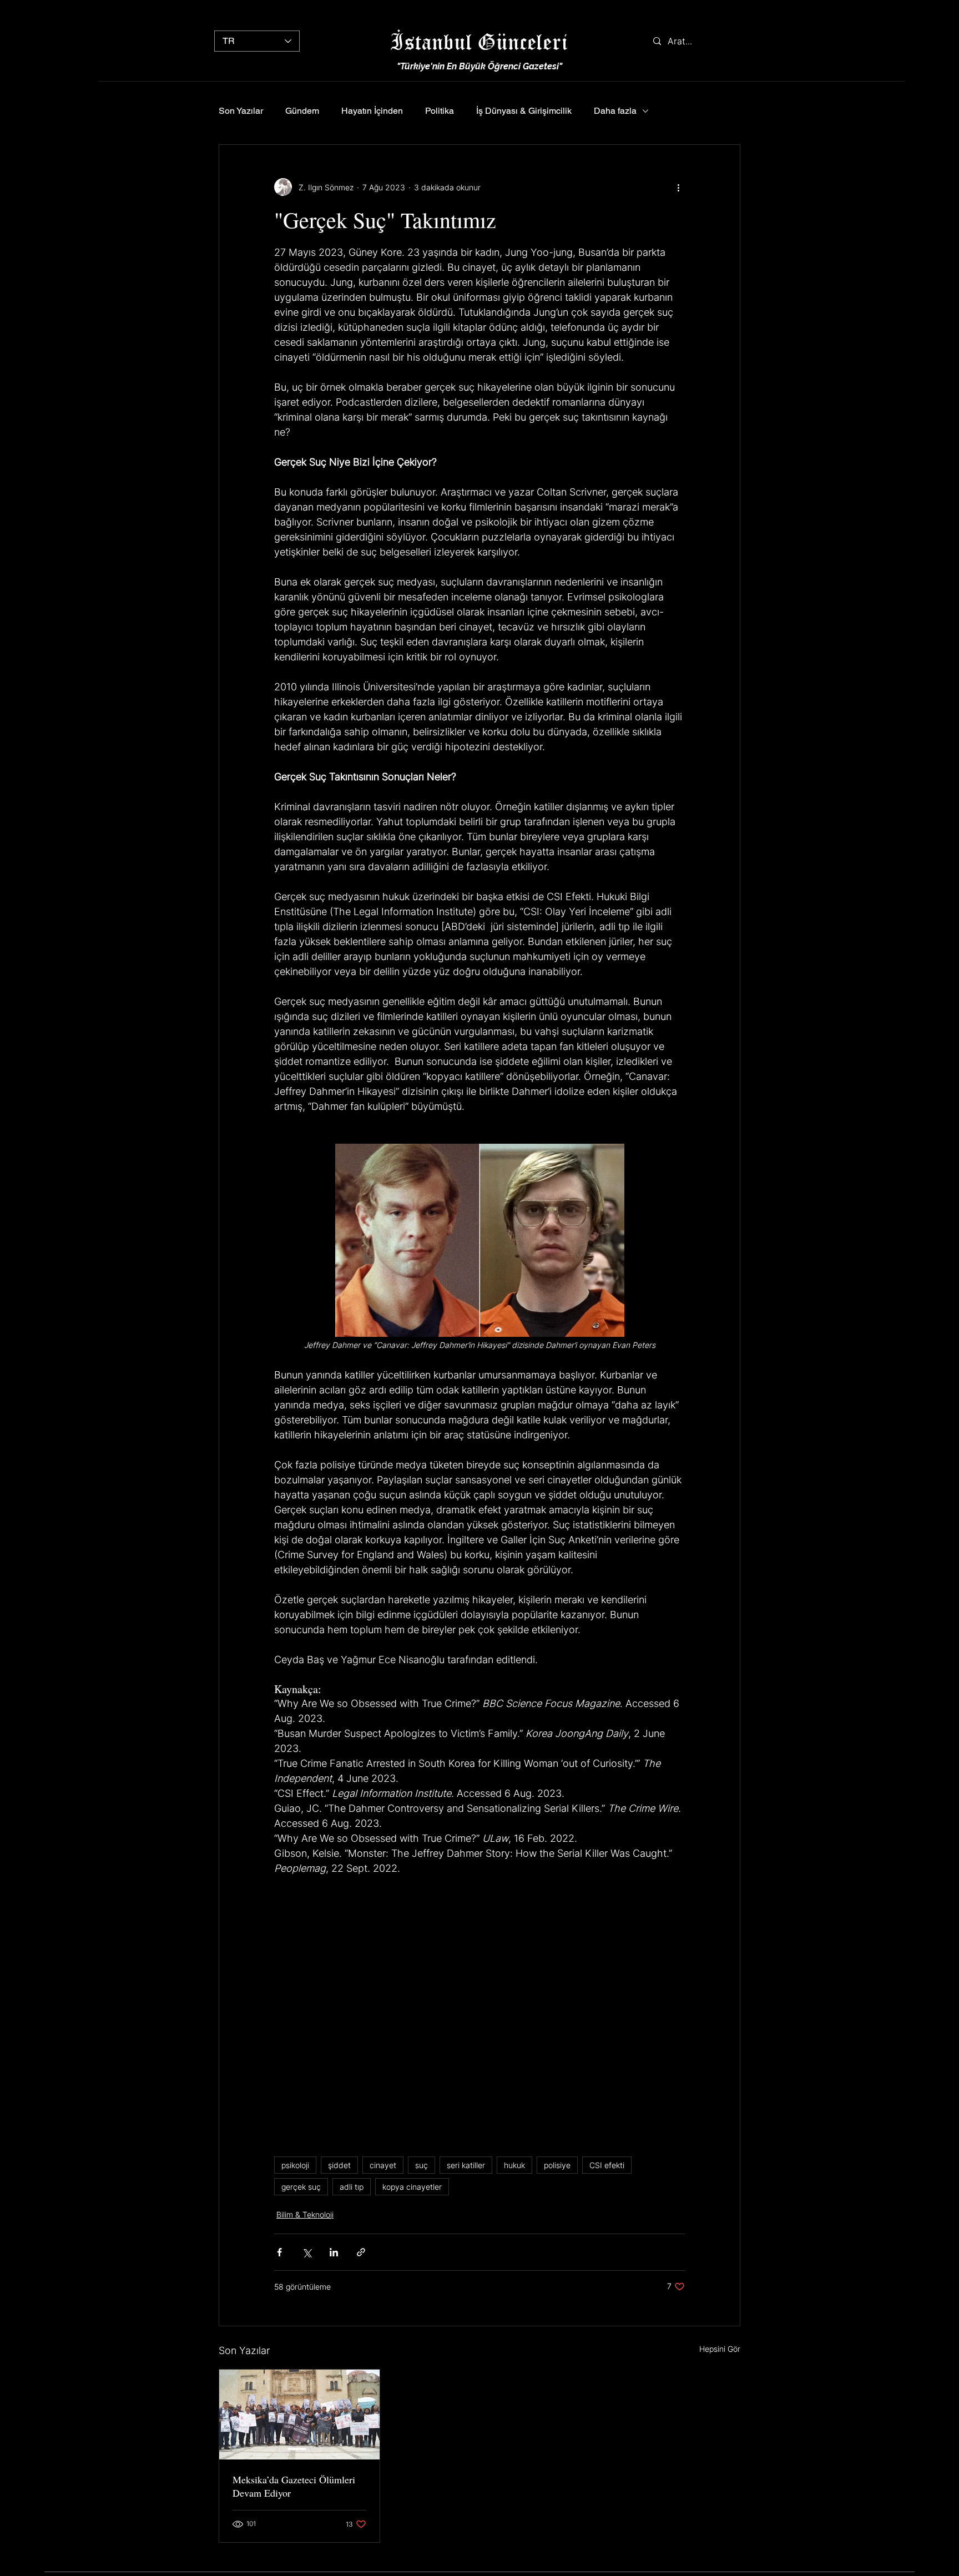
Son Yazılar (241, 111)
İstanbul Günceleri (479, 41)
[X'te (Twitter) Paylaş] (307, 2252)
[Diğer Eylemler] (678, 187)
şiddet (339, 2165)
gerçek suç (301, 2187)
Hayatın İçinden (372, 111)
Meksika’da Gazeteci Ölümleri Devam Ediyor (294, 2486)
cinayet (383, 2165)
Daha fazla (615, 111)
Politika (440, 111)
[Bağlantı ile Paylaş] (361, 2252)
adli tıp (352, 2187)
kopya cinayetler (412, 2187)
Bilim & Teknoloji (305, 2214)
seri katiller (466, 2165)
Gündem (302, 111)
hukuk (514, 2165)
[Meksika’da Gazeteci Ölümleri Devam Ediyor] (299, 2415)
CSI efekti (607, 2165)
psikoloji (295, 2165)
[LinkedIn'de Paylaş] (334, 2252)
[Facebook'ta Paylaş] (279, 2252)
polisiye (557, 2165)
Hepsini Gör (720, 2349)
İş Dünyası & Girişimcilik (524, 111)
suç (422, 2165)
